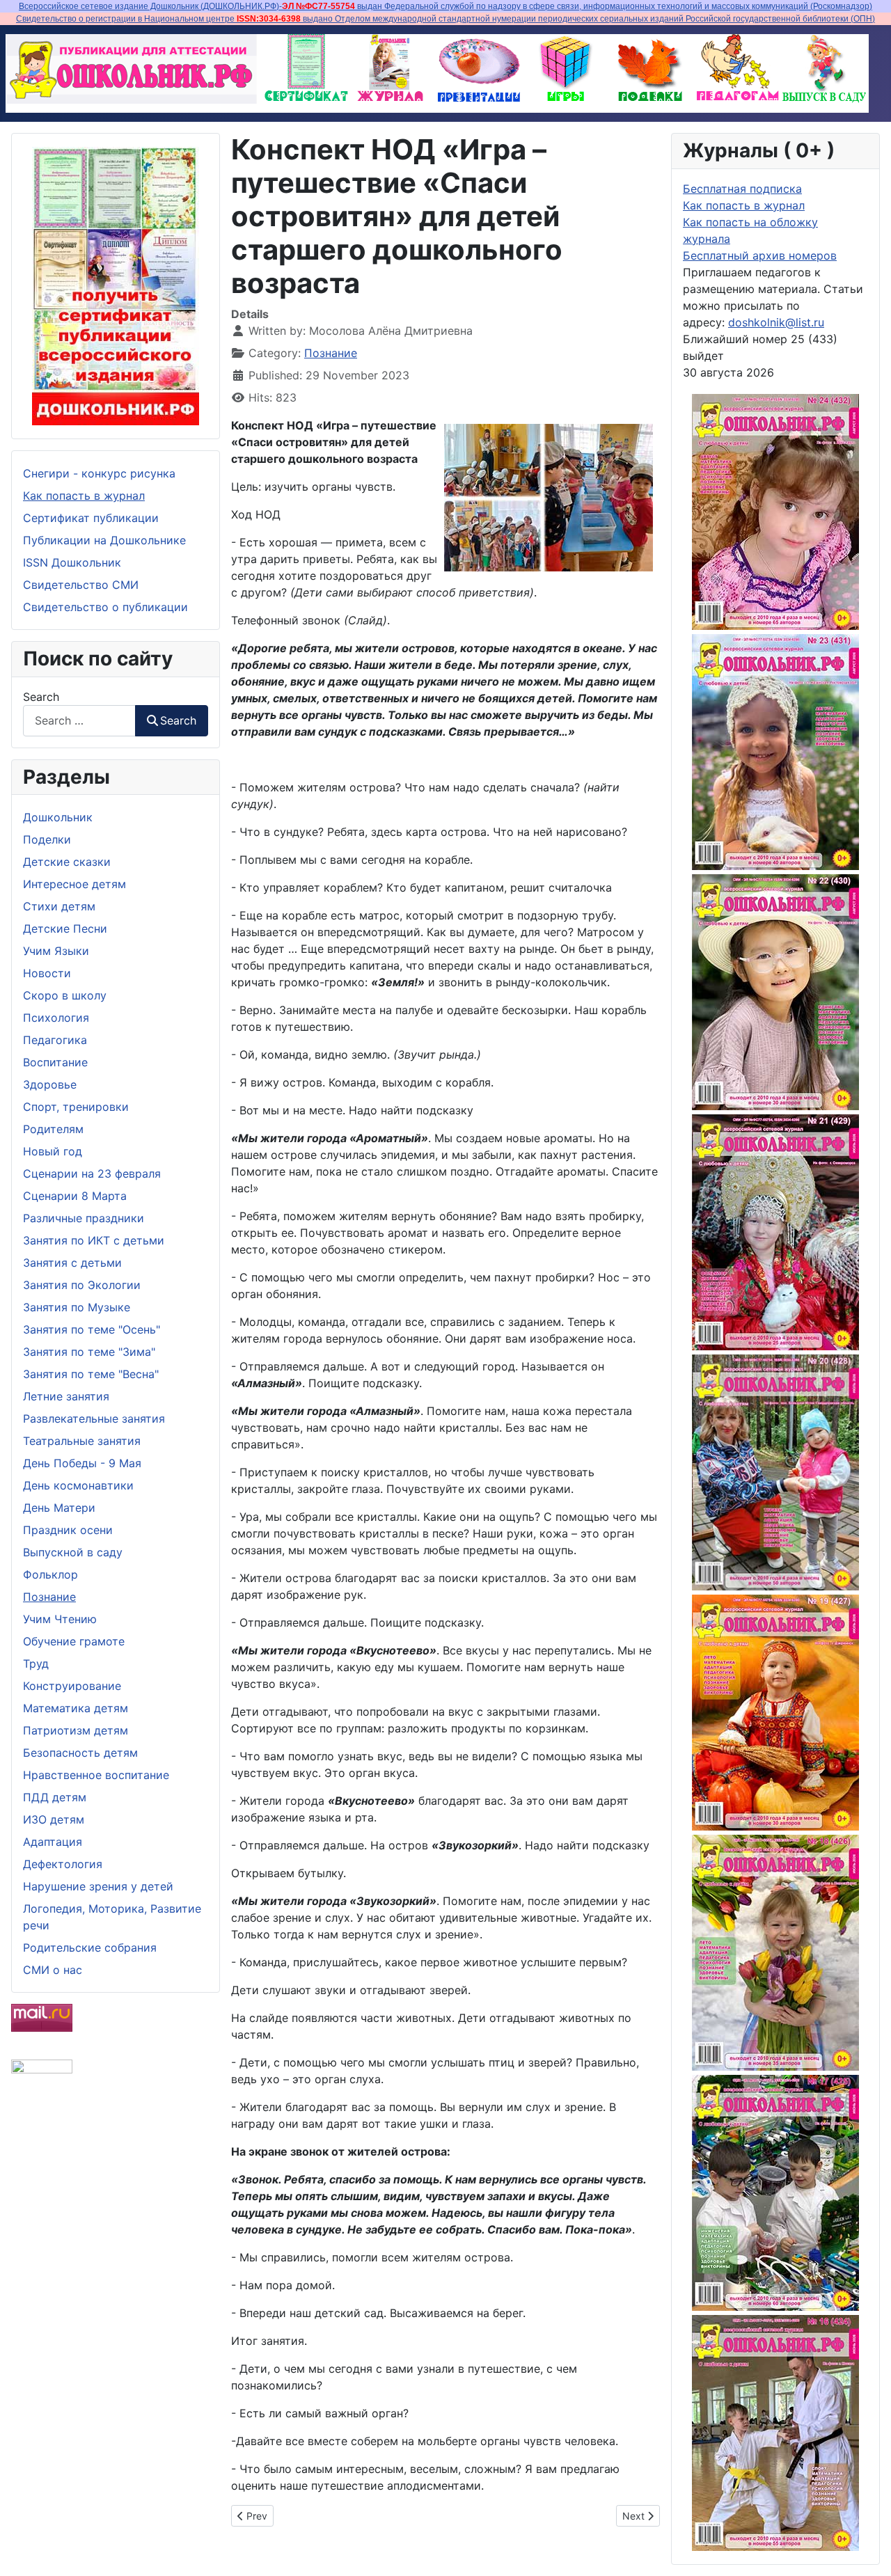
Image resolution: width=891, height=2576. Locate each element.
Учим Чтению (60, 1619)
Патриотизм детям (76, 1730)
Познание (49, 1597)
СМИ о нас (53, 1970)
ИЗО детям (54, 1819)
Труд (36, 1664)
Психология (56, 1018)
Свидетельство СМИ (81, 585)
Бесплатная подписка (742, 189)
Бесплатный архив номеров (760, 255)
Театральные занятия (82, 1441)
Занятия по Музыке (77, 1307)
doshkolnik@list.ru (776, 322)
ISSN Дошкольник (72, 562)
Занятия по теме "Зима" (89, 1352)
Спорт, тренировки (76, 1107)
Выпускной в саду (73, 1552)
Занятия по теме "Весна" (91, 1374)
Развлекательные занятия (94, 1419)
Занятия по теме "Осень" (92, 1329)
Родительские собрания (90, 1947)
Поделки (47, 839)
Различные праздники (84, 1218)
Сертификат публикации (91, 518)
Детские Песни (65, 929)
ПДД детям (55, 1797)
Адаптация (53, 1842)
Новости (47, 973)
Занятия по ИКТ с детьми (94, 1240)
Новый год (53, 1151)
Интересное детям (74, 884)
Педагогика (55, 1040)
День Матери (59, 1508)
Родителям (53, 1129)
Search (41, 697)
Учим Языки (56, 951)
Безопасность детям (80, 1753)
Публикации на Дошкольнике (104, 540)
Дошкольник (58, 817)
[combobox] (79, 721)
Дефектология (63, 1864)
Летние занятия (66, 1396)
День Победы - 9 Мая (82, 1463)
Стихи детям (59, 906)
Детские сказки (67, 862)
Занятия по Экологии (82, 1285)
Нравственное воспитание (96, 1775)
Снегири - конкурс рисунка (99, 473)
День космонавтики (78, 1485)
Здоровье (50, 1084)
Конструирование (72, 1686)
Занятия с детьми (72, 1263)
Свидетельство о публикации (105, 607)
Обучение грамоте (74, 1641)
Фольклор (50, 1574)
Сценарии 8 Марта (75, 1196)
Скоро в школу (65, 995)
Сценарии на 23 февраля (92, 1174)
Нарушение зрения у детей (98, 1886)
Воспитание (55, 1062)
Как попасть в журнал (84, 496)
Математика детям (76, 1708)
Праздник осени (68, 1530)
